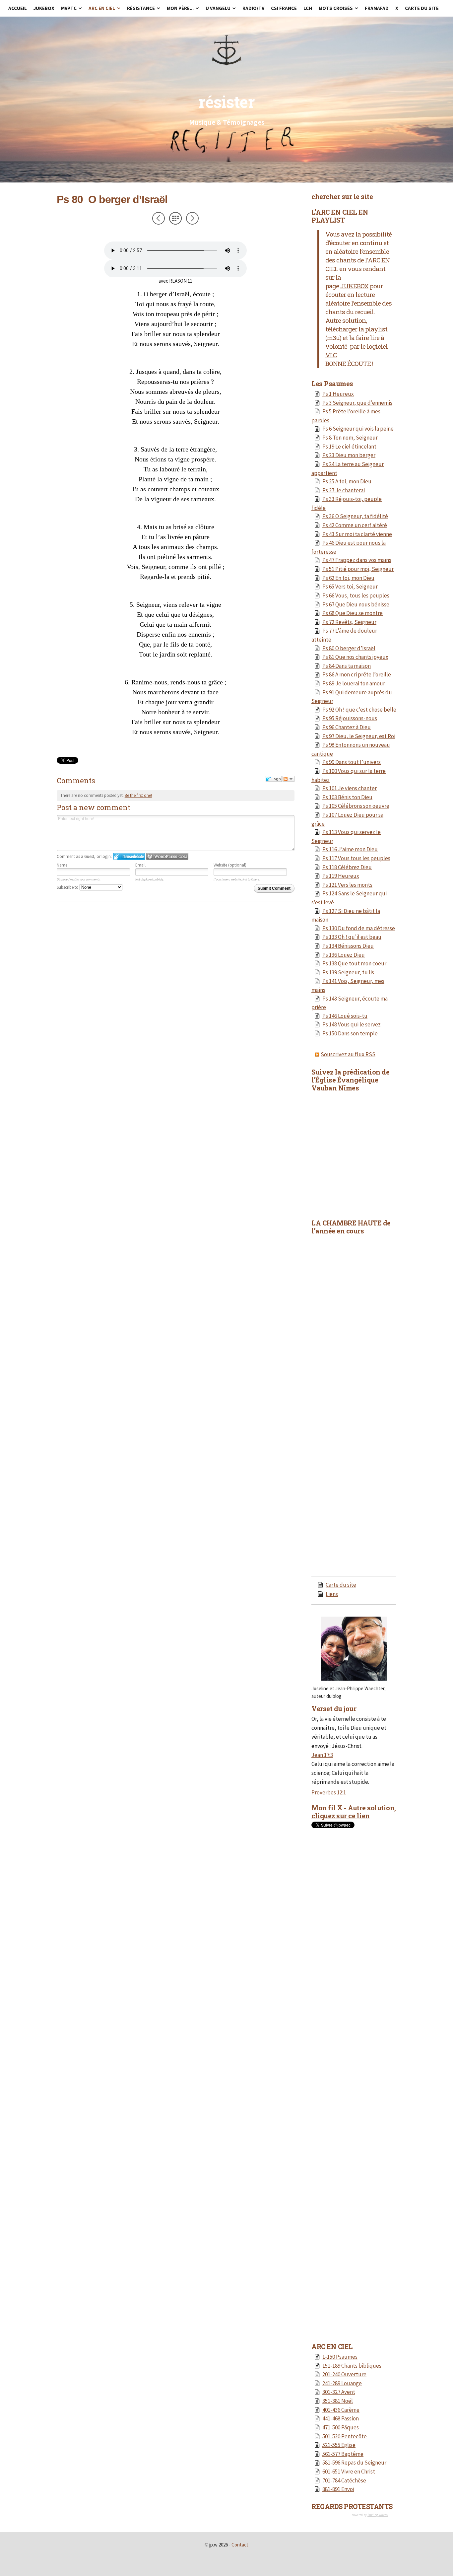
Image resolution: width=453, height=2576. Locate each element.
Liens (332, 1594)
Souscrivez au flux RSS (348, 1054)
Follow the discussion (289, 779)
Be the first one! (138, 795)
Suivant (192, 218)
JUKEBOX (354, 286)
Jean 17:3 (322, 1755)
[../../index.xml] (318, 1054)
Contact (240, 2545)
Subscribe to (68, 887)
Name (62, 865)
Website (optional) (230, 865)
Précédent (159, 218)
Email (140, 865)
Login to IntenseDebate (129, 856)
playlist (376, 329)
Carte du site (341, 1585)
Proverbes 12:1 (329, 1792)
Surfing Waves (378, 2515)
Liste (175, 218)
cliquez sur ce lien (341, 1816)
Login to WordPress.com (167, 856)
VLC (331, 355)
